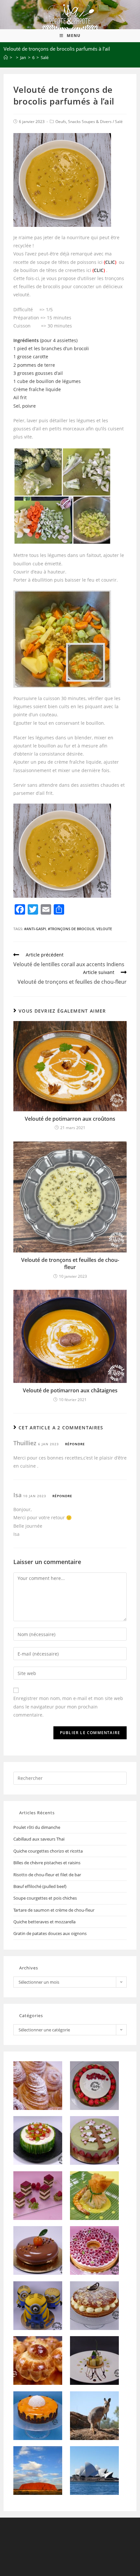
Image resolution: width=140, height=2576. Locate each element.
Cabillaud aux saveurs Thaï (39, 1839)
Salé (119, 122)
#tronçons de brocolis (71, 929)
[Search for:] (70, 1778)
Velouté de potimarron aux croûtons (70, 1119)
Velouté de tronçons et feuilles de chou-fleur (70, 1263)
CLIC (110, 262)
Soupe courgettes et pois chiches (45, 1898)
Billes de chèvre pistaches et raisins (47, 1863)
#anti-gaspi (35, 929)
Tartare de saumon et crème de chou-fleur (54, 1910)
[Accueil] (6, 57)
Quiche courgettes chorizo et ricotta (48, 1851)
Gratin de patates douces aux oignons (50, 1933)
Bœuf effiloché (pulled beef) (40, 1886)
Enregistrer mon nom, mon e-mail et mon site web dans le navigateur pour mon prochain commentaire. (68, 1706)
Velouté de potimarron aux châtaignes (70, 1390)
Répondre (75, 1444)
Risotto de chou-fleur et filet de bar (47, 1875)
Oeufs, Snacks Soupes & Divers (84, 122)
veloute (104, 929)
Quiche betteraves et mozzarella (44, 1922)
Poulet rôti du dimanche (37, 1827)
